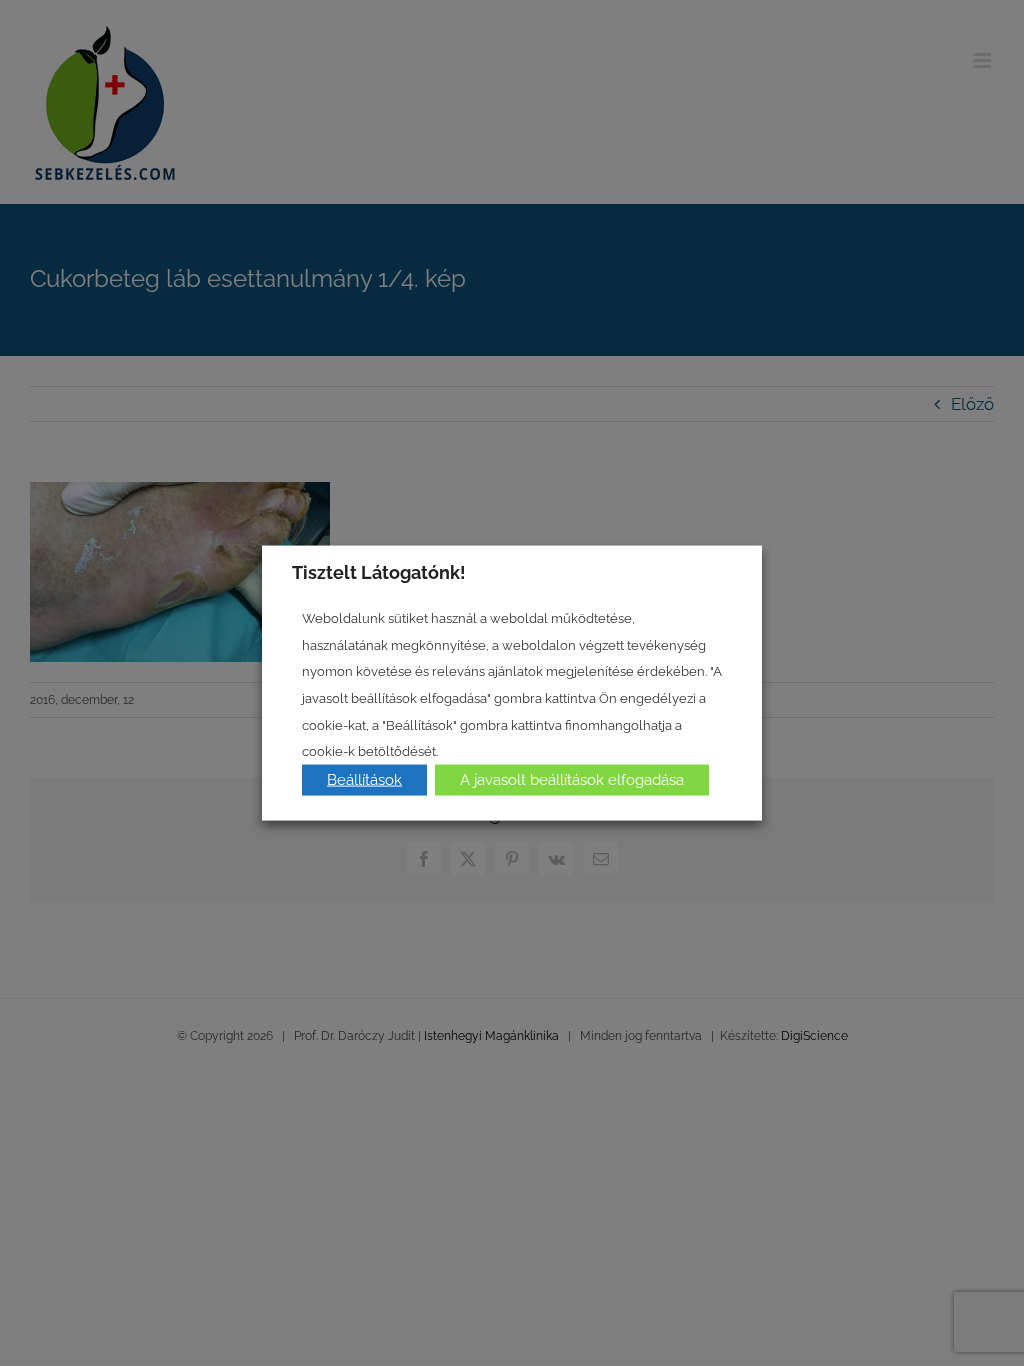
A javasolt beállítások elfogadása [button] (572, 779)
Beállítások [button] (364, 779)
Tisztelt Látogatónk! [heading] (379, 572)
